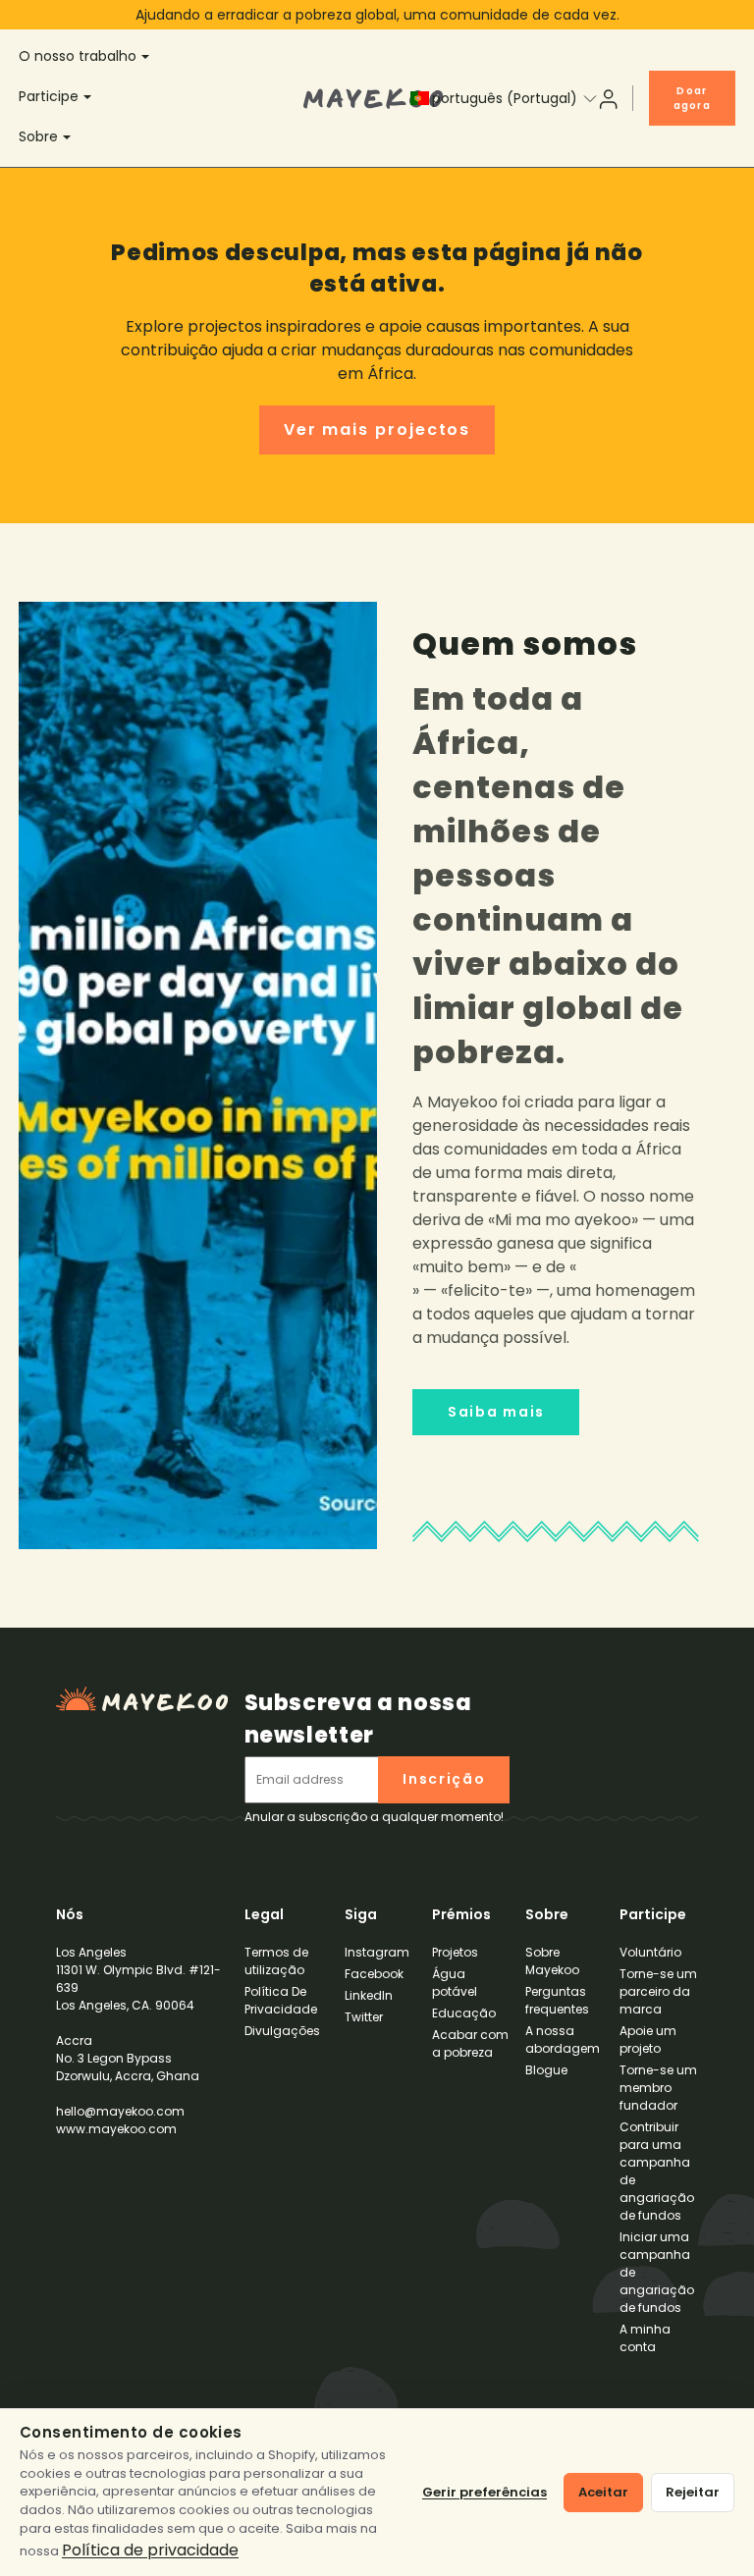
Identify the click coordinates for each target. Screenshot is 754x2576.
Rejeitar (693, 2492)
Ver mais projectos (377, 429)
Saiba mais (496, 1412)
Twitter (364, 2017)
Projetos (455, 1952)
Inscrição (444, 1779)
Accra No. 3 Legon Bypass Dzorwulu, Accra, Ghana (138, 2021)
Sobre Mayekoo (552, 1961)
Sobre (38, 136)
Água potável (455, 1983)
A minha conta (645, 2338)
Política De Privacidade (281, 2000)
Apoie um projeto (648, 2039)
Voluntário (650, 1952)
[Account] (608, 98)
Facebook (374, 1974)
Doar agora (692, 98)
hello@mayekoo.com (120, 2111)
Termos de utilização (276, 1961)
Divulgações (282, 2031)
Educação (464, 2013)
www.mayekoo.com (116, 2129)
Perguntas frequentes (557, 2000)
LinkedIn (369, 1995)
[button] (495, 98)
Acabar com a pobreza (470, 2043)
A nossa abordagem (563, 2039)
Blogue (546, 2070)
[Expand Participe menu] (90, 98)
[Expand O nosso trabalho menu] (148, 58)
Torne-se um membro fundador (658, 2088)
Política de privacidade (150, 2550)
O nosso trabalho (78, 56)
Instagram (377, 1952)
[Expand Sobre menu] (70, 138)
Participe (49, 96)
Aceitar (603, 2492)
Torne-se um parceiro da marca (658, 1991)
